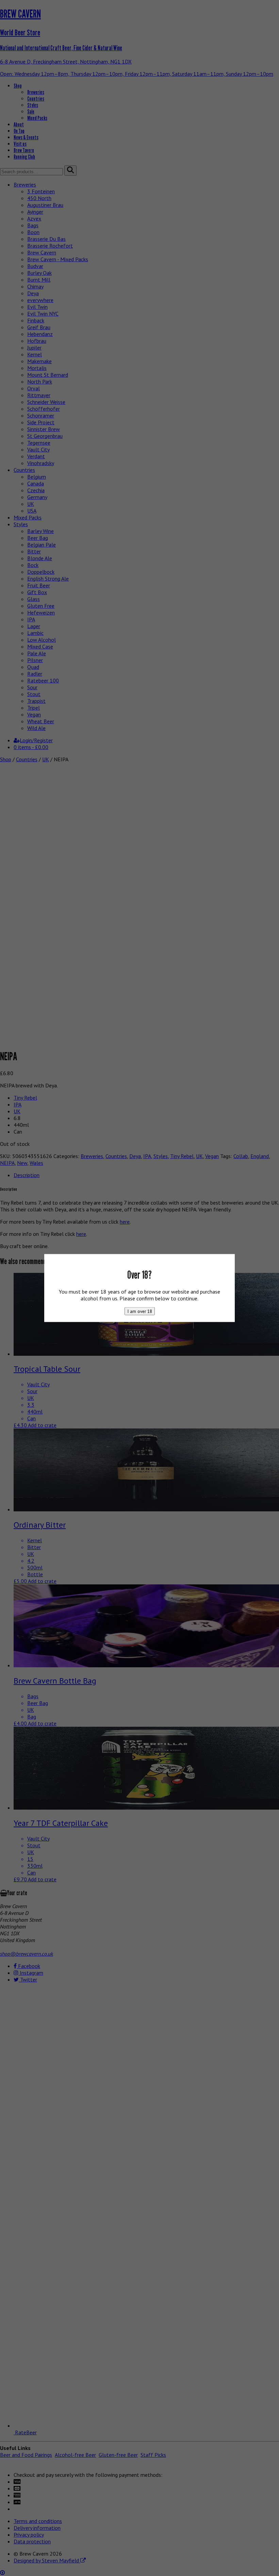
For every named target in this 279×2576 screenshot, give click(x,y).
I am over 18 (140, 1311)
